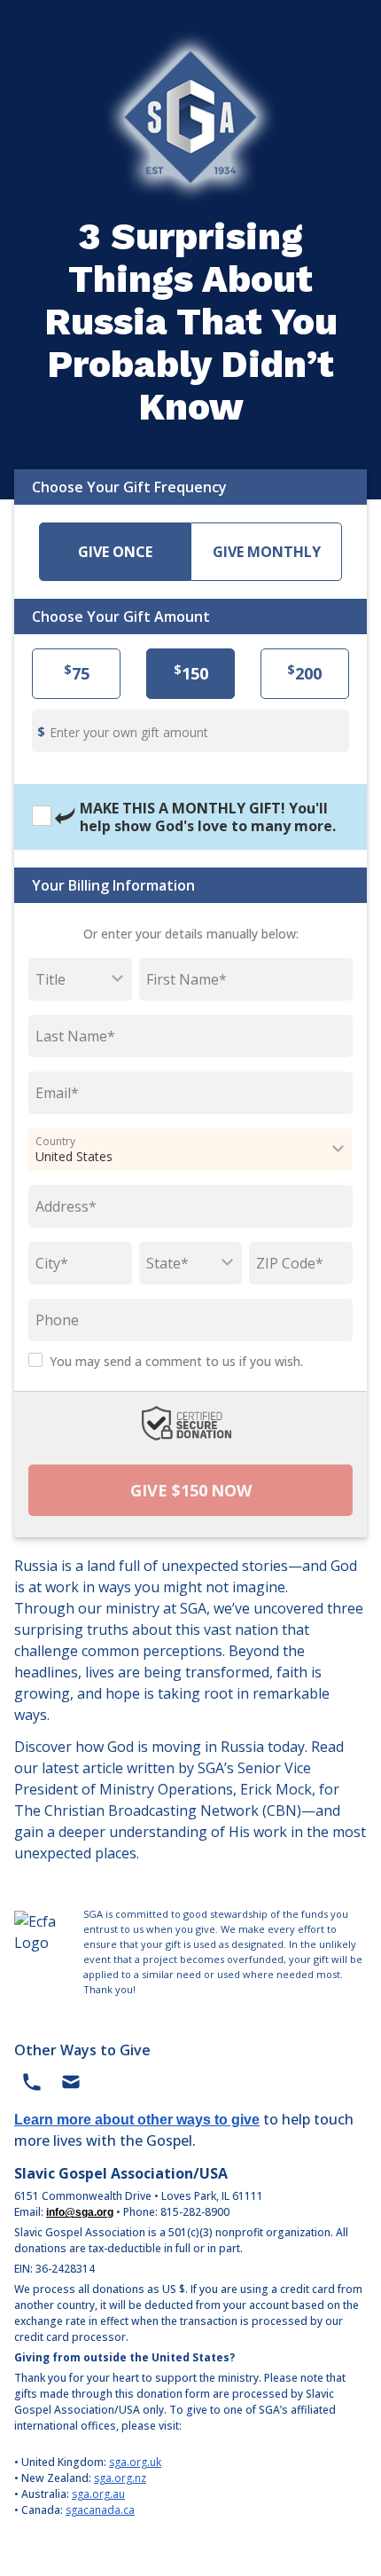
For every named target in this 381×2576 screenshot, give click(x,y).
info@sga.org (80, 2212)
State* (167, 1263)
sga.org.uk (135, 2462)
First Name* (187, 979)
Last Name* (75, 1036)
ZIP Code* (290, 1263)
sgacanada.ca (100, 2510)
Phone (57, 1320)
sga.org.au (98, 2494)
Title (51, 979)
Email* (57, 1093)
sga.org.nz (120, 2478)
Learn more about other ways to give (137, 2120)
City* (52, 1263)
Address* (66, 1206)
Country (55, 1141)
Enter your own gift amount (129, 732)
